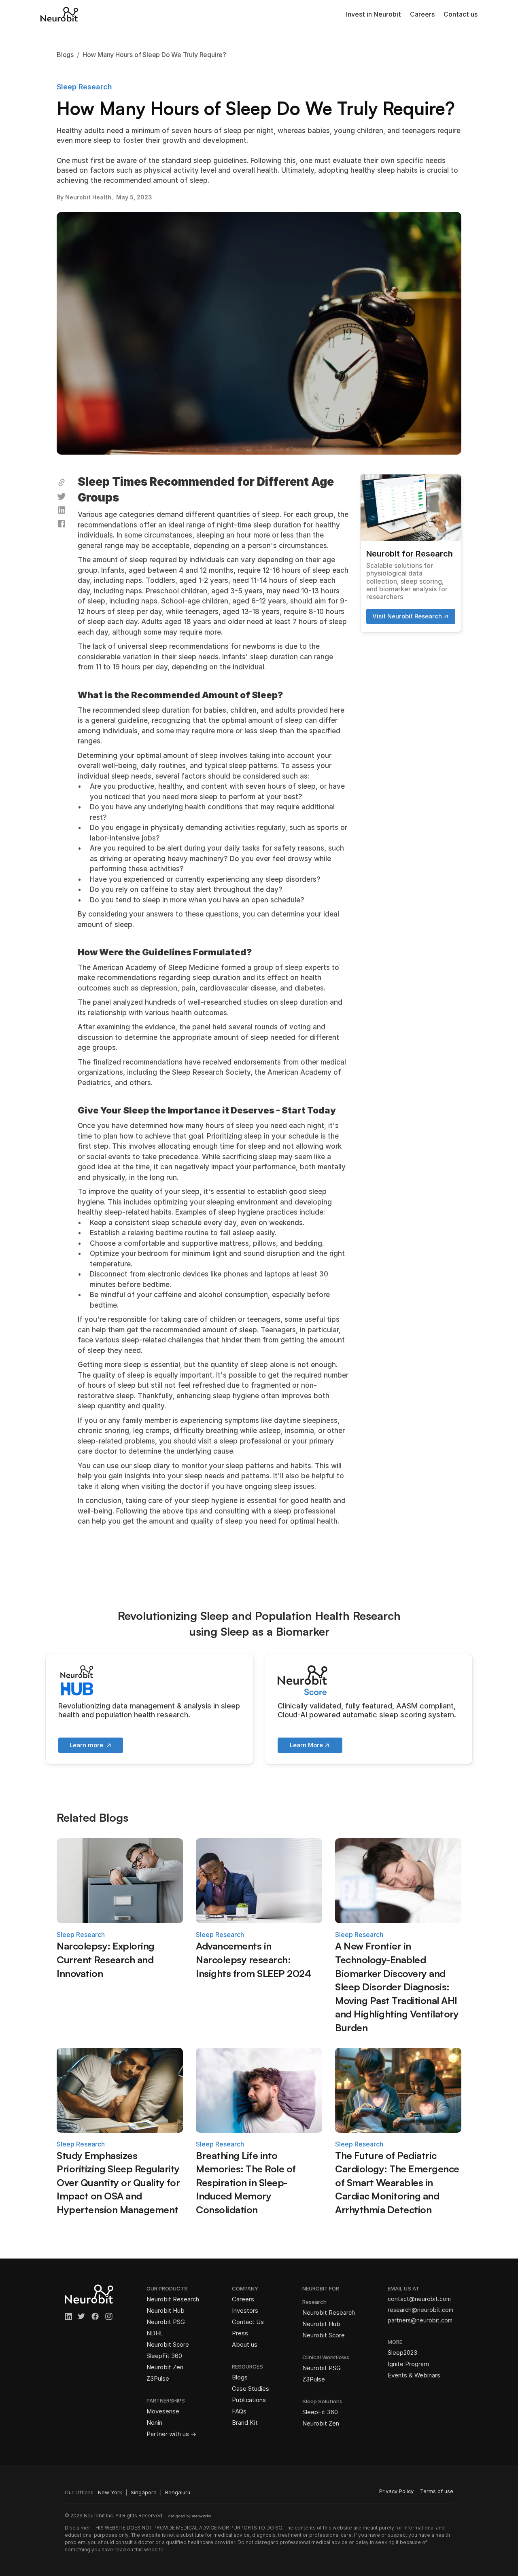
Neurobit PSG (166, 2322)
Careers (422, 14)
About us (245, 2344)
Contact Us (248, 2322)
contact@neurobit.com (419, 2299)
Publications (249, 2400)
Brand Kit (245, 2423)
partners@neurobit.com (420, 2320)
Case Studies (251, 2389)
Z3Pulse (158, 2378)
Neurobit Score (168, 2344)
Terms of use (437, 2491)
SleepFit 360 (164, 2356)
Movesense (163, 2411)
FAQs (239, 2411)
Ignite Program (408, 2364)
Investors (245, 2310)
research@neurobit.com (420, 2310)
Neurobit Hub (166, 2310)
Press (240, 2333)
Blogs (240, 2377)
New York (110, 2492)
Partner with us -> (171, 2434)
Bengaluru (178, 2492)
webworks (202, 2516)
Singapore (144, 2492)
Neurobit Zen (165, 2367)
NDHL (155, 2333)
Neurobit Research (173, 2299)
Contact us (461, 14)
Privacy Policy (396, 2491)
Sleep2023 (402, 2353)
